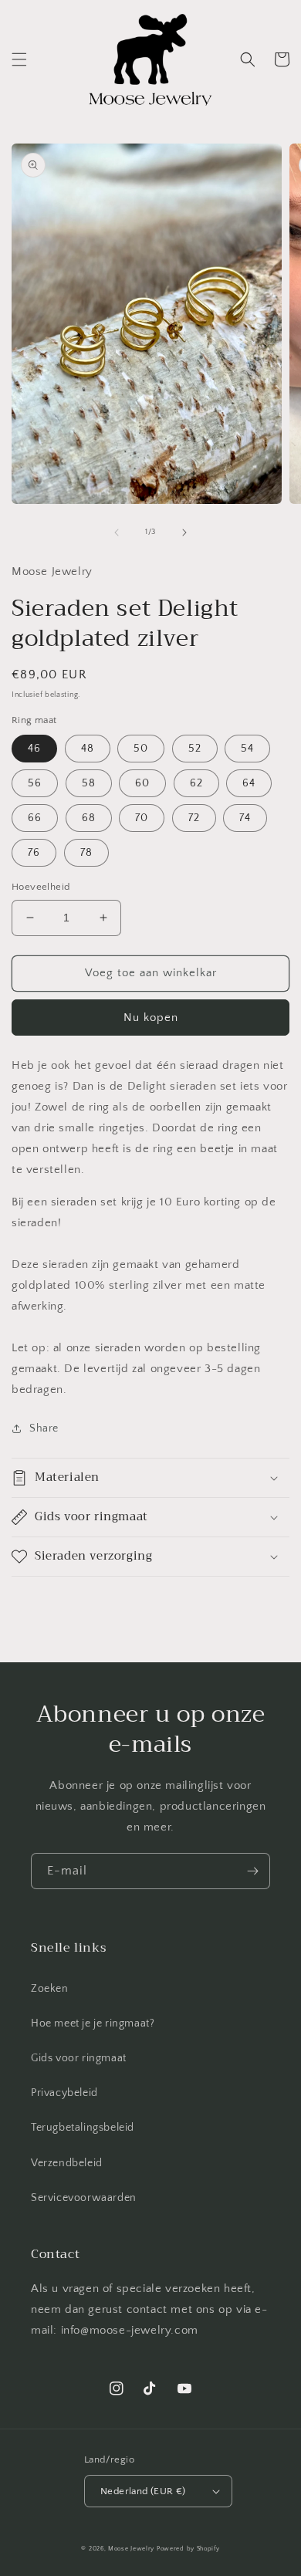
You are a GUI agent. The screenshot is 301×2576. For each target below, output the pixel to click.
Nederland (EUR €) (143, 2491)
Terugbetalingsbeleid (83, 2128)
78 (86, 853)
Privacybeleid (64, 2093)
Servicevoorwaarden (84, 2198)
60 (142, 783)
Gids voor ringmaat (79, 2058)
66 (35, 818)
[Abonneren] (252, 1871)
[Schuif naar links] (117, 532)
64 (249, 783)
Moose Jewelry (131, 2549)
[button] (19, 59)
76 (34, 853)
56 (35, 783)
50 (141, 749)
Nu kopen (151, 1018)
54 (247, 749)
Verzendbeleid (67, 2163)
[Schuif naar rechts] (184, 532)
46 (34, 749)
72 (194, 818)
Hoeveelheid (41, 887)
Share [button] (44, 1428)
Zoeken (50, 1989)
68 (89, 818)
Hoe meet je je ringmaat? (93, 2023)
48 (88, 749)
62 (196, 783)
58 (89, 783)
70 (142, 818)
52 (195, 749)
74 (245, 818)
